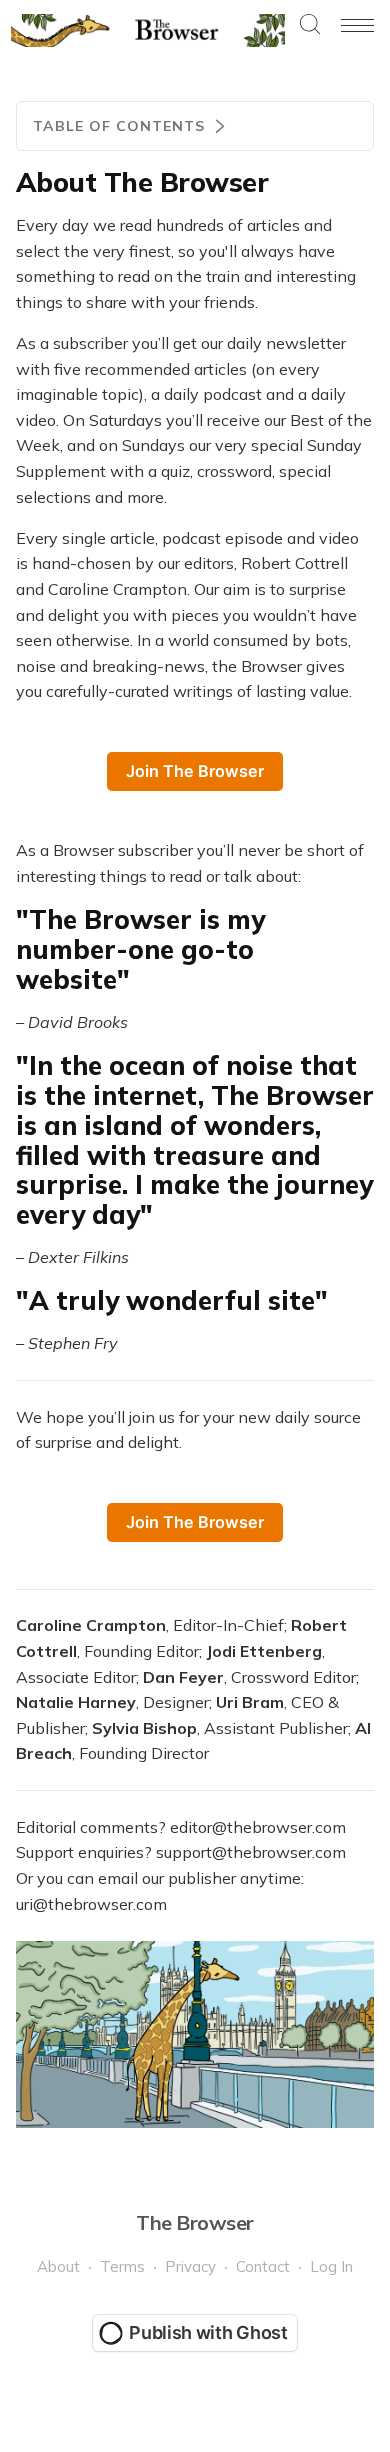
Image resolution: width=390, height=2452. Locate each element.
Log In (331, 2266)
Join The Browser (195, 771)
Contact (263, 2266)
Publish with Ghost (208, 2332)
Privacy (190, 2266)
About (58, 2266)
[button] (310, 25)
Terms (122, 2266)
